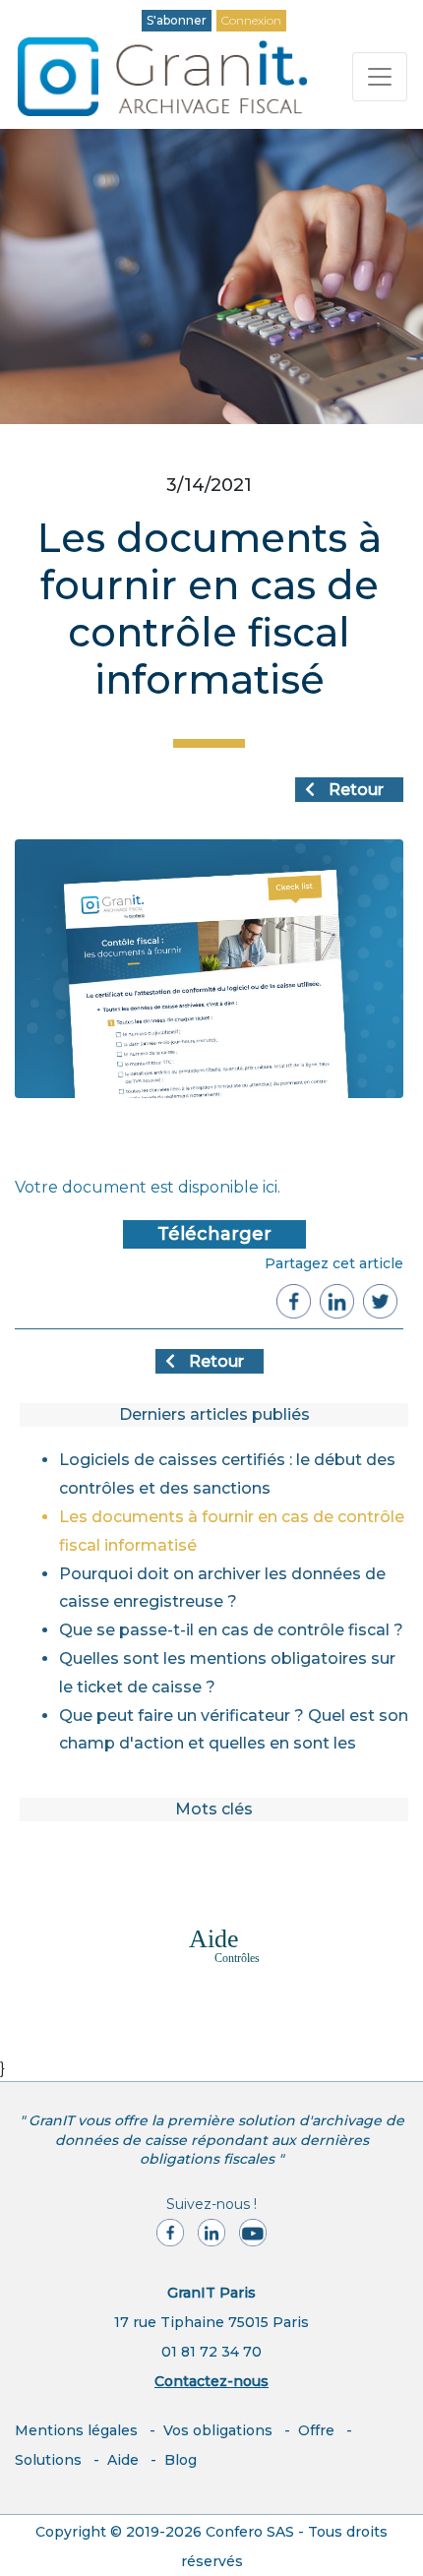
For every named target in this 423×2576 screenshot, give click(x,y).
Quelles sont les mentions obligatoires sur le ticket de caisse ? (227, 1673)
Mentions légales (76, 2430)
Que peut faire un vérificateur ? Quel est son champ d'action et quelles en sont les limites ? (234, 1733)
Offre (316, 2430)
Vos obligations (218, 2430)
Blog (181, 2460)
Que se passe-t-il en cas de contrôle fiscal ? (231, 1630)
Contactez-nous (211, 2381)
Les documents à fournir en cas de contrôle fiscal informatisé (232, 1531)
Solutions (48, 2460)
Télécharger (214, 1234)
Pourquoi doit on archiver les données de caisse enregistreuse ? (222, 1588)
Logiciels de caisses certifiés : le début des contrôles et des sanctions (227, 1474)
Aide (123, 2460)
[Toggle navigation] (380, 77)
